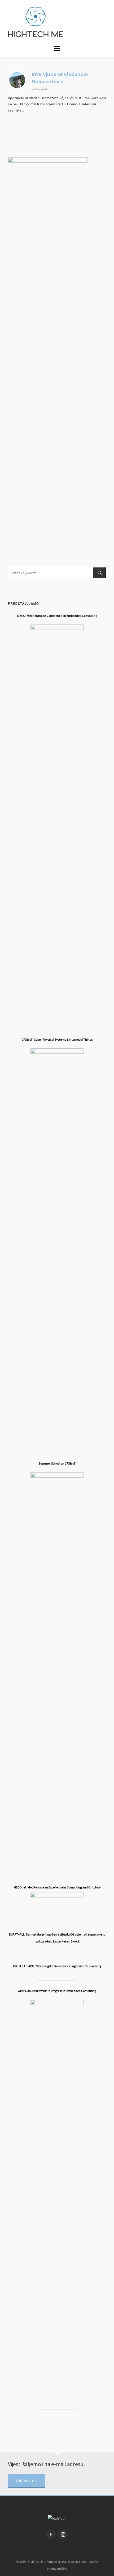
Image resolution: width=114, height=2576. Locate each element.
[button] (99, 573)
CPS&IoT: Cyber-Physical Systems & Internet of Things (57, 1039)
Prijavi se (27, 2481)
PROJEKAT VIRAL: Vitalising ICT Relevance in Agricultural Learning (57, 1966)
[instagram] (63, 2534)
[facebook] (51, 2534)
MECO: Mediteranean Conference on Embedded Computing (57, 616)
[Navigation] (57, 49)
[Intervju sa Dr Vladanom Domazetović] (17, 80)
